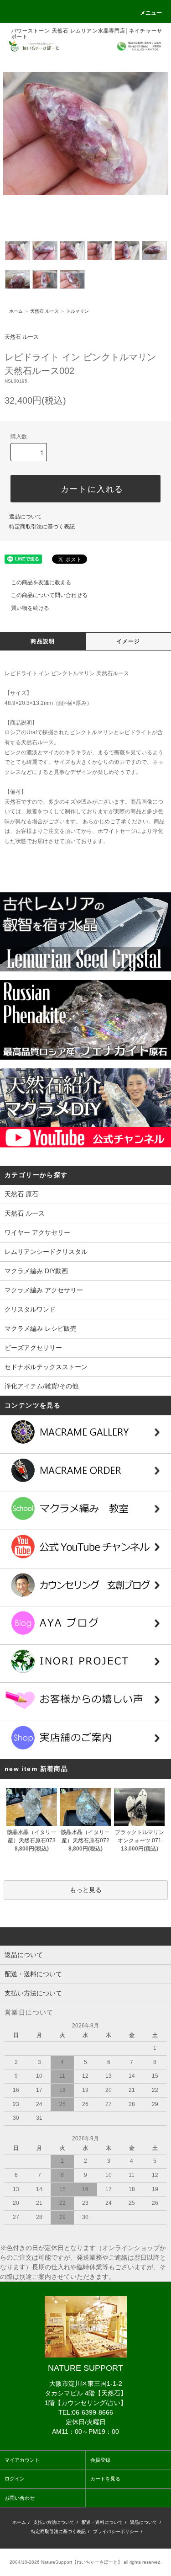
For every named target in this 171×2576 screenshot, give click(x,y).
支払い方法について (54, 2522)
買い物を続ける (30, 608)
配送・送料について (102, 2522)
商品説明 (43, 641)
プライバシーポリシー (116, 2531)
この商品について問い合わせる (49, 595)
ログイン (15, 2479)
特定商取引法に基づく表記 (42, 527)
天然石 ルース (44, 311)
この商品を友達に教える (41, 582)
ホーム (16, 311)
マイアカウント (22, 2460)
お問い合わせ (20, 2498)
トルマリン (78, 311)
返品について (26, 517)
